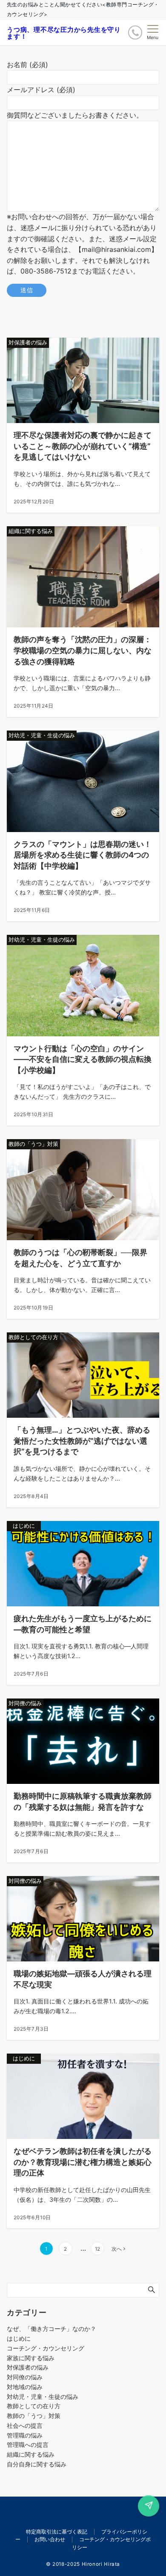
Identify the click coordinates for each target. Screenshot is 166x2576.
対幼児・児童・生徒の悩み (43, 2397)
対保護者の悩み (28, 2367)
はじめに (19, 2338)
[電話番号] (135, 32)
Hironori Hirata (101, 2564)
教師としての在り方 (34, 2406)
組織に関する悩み (31, 2454)
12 (97, 2249)
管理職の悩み (25, 2435)
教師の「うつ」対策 (34, 2416)
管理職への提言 (28, 2445)
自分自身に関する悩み (37, 2464)
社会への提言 (25, 2425)
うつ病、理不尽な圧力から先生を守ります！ (64, 33)
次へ (117, 2249)
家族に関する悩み (31, 2358)
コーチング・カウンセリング (46, 2348)
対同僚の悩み (25, 2377)
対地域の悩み (25, 2387)
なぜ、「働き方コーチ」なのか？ (52, 2329)
